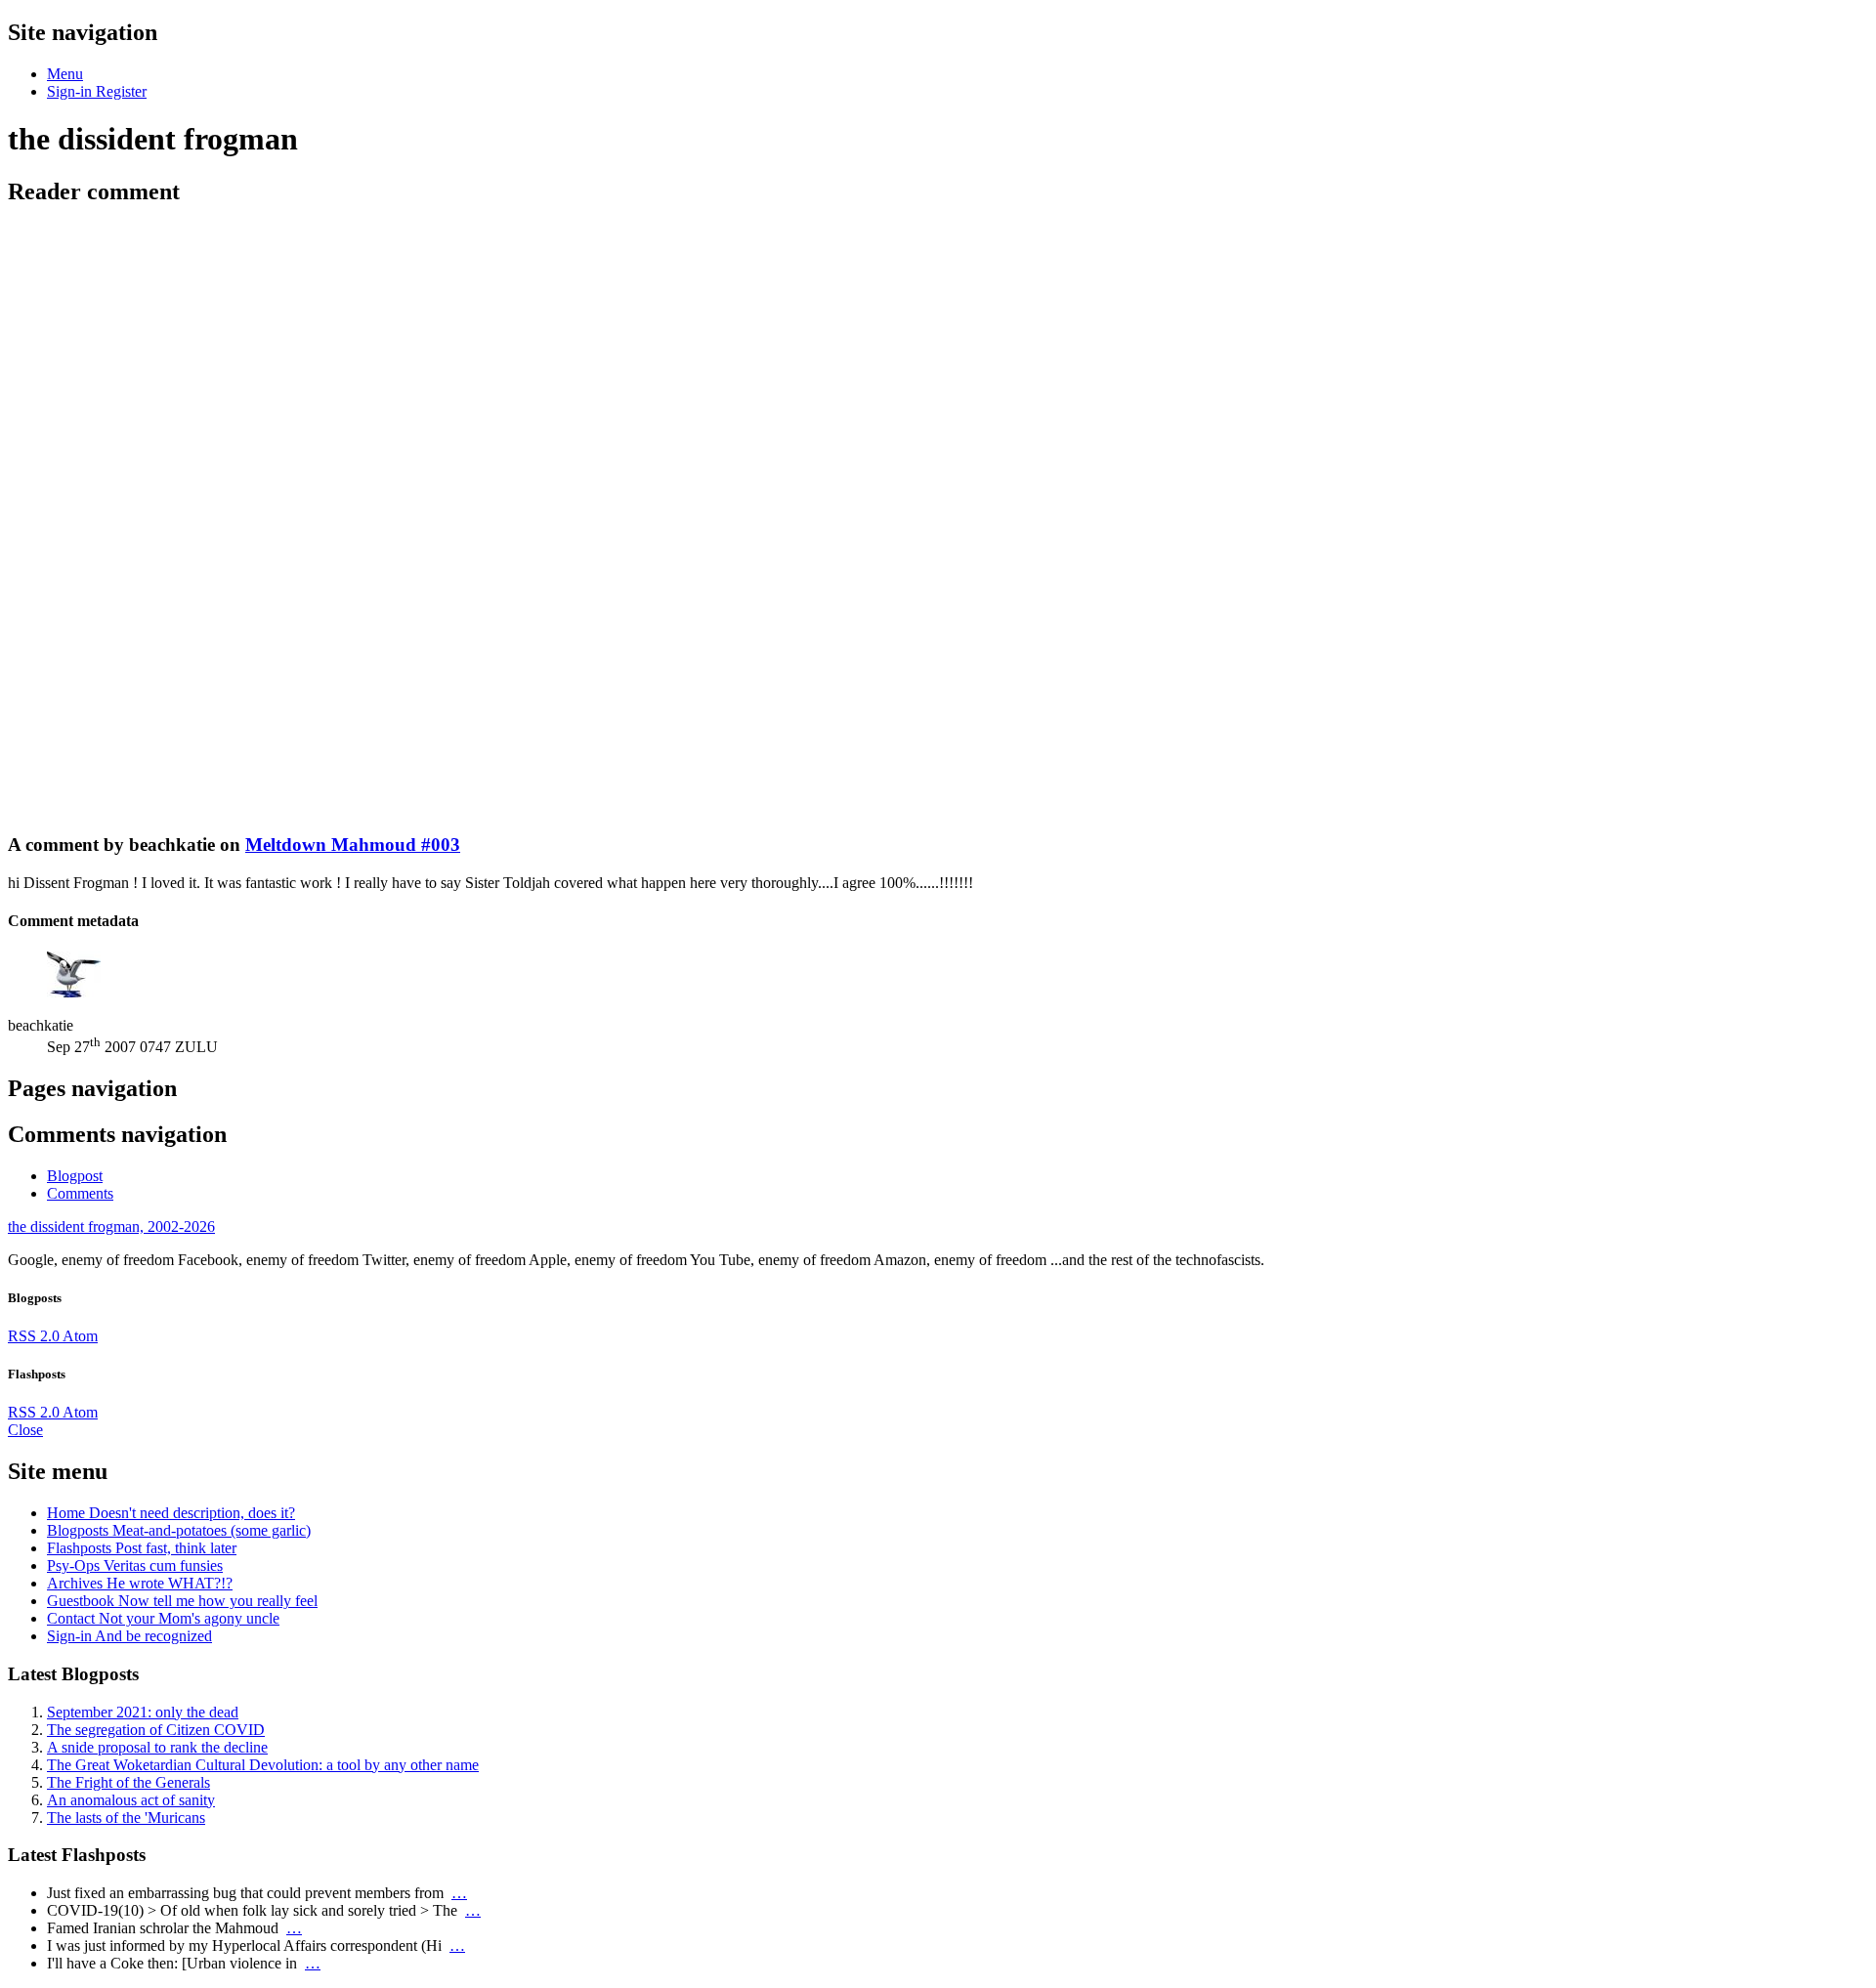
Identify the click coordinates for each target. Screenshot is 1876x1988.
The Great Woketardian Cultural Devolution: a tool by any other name (263, 1765)
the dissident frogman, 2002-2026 (111, 1227)
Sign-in (129, 1636)
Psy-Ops (135, 1565)
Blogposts (179, 1530)
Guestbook (182, 1601)
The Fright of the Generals (128, 1782)
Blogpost (75, 1176)
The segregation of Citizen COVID (156, 1730)
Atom (80, 1336)
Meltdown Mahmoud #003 (353, 845)
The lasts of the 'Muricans (126, 1818)
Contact (163, 1618)
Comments (80, 1193)
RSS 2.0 (35, 1336)
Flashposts (142, 1548)
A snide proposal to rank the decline (157, 1747)
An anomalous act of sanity (131, 1800)
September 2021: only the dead (143, 1712)
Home (171, 1513)
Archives (140, 1583)
